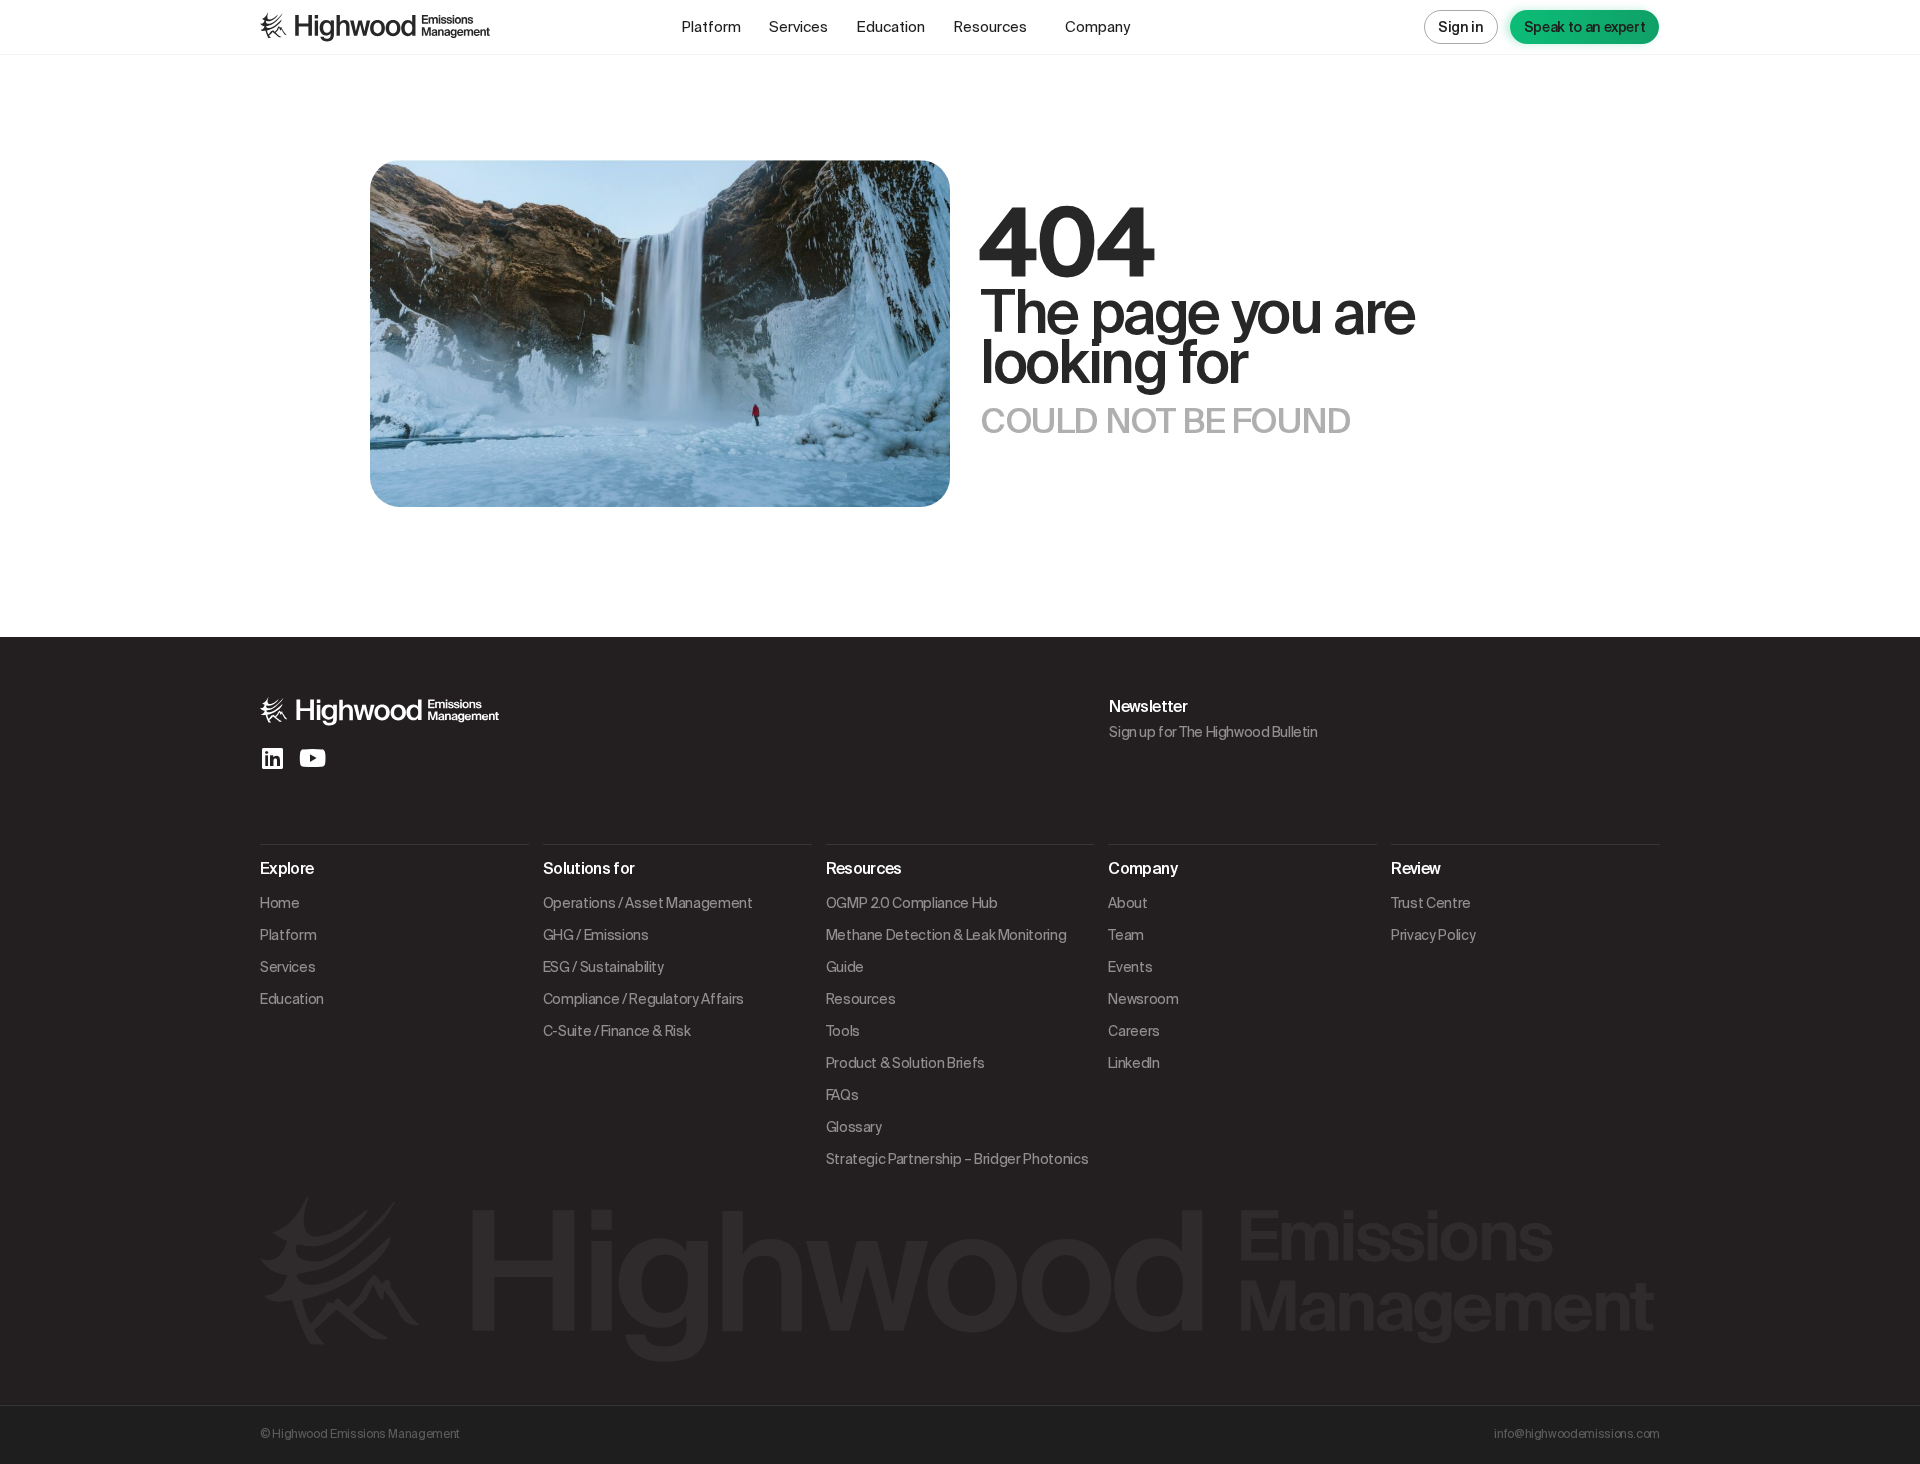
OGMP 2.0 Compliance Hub (912, 903)
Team (1126, 935)
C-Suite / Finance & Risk (617, 1031)
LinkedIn (1133, 1063)
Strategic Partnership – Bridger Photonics (957, 1159)
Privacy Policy (1433, 935)
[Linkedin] (272, 758)
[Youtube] (312, 758)
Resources (990, 27)
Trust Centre (1431, 903)
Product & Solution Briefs (905, 1063)
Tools (843, 1031)
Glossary (854, 1127)
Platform (711, 27)
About (1127, 903)
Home (280, 903)
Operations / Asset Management (648, 903)
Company (1097, 27)
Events (1130, 967)
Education (890, 27)
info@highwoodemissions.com (1577, 1434)
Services (798, 27)
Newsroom (1143, 999)
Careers (1134, 1031)
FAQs (842, 1095)
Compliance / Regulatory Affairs (643, 999)
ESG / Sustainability (603, 967)
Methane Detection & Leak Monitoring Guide (946, 951)
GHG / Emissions (596, 935)
